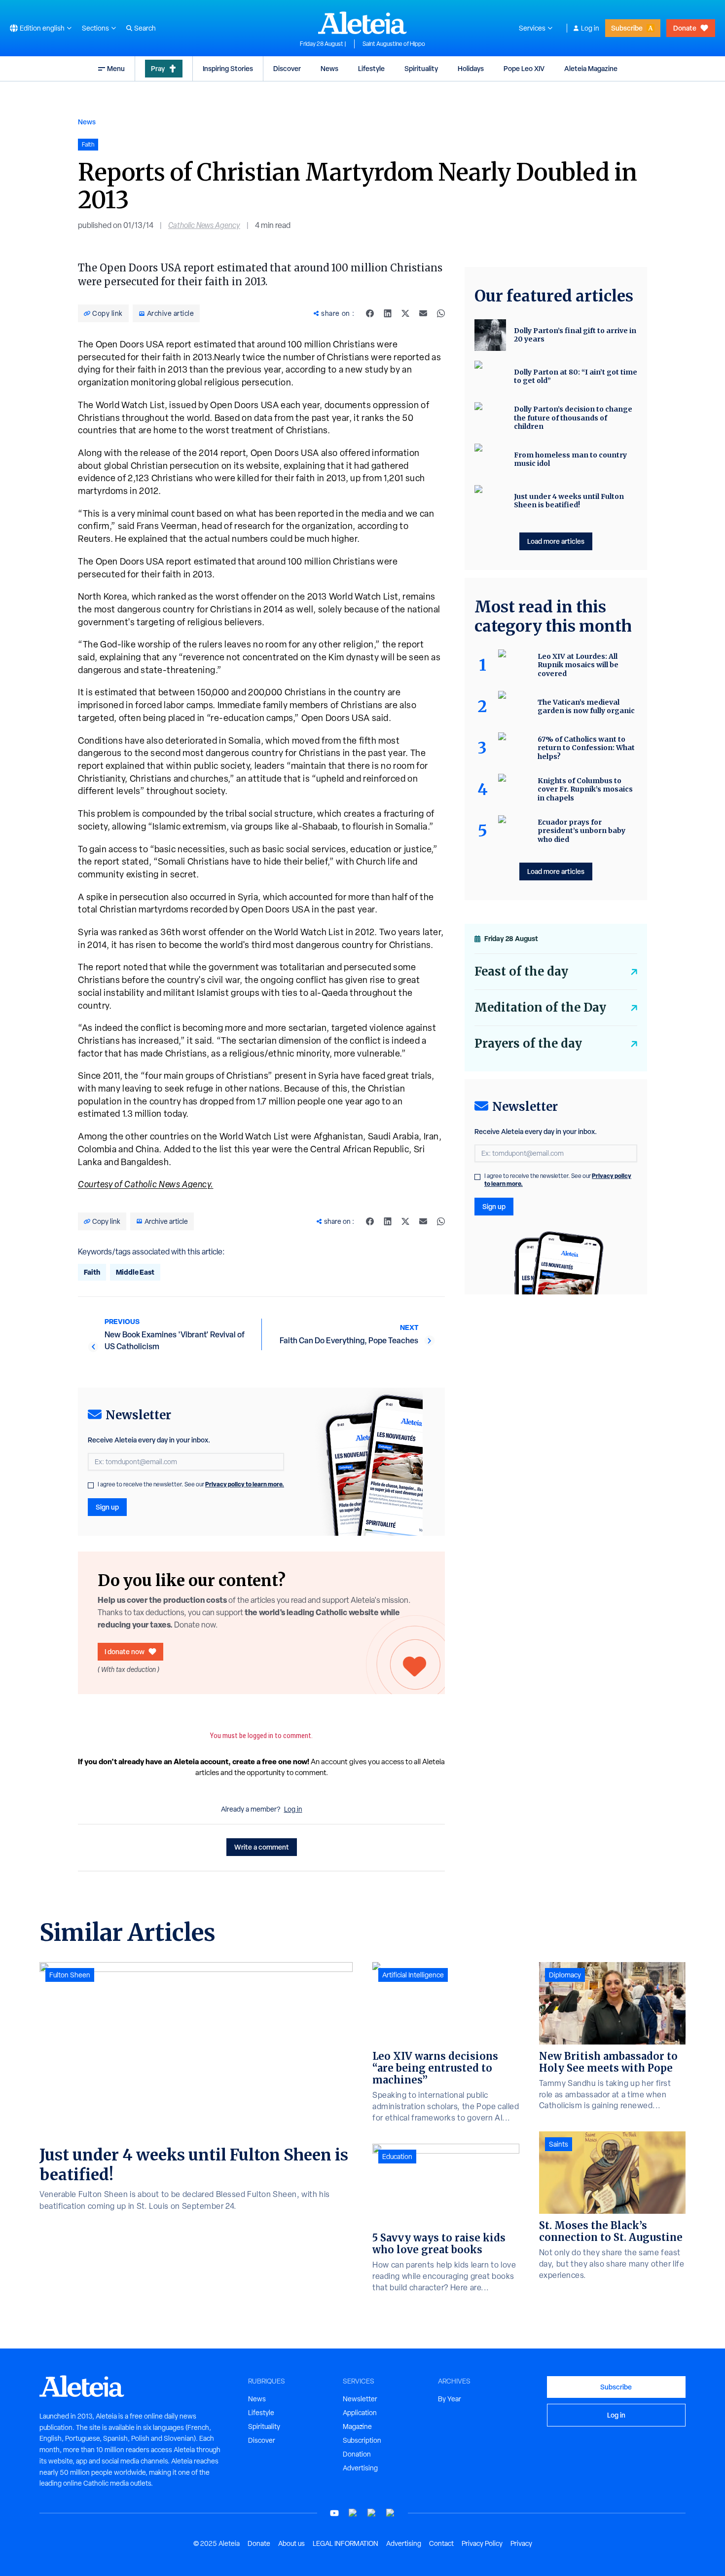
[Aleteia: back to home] (362, 23)
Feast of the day (521, 971)
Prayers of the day (528, 1043)
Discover (287, 68)
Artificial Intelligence (413, 1975)
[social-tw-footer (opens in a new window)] (372, 2513)
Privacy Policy (482, 2543)
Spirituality (421, 68)
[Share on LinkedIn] (388, 313)
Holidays (471, 68)
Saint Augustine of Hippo (394, 44)
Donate (685, 28)
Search (145, 28)
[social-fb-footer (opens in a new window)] (353, 2513)
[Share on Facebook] (370, 313)
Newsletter (360, 2399)
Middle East (135, 1272)
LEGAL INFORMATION (345, 2543)
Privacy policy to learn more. (245, 1484)
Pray (158, 68)
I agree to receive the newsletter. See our (191, 1484)
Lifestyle (371, 68)
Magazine (357, 2426)
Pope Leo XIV (524, 68)
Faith (92, 1272)
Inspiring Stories (228, 68)
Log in (590, 28)
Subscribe (627, 28)
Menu (116, 68)
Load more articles (556, 541)
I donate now (125, 1651)
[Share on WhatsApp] (441, 313)
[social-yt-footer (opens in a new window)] (334, 2513)
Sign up (107, 1507)
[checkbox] (91, 1485)
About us (291, 2543)
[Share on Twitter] (405, 313)
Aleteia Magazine (591, 68)
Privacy (521, 2543)
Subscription (362, 2440)
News (329, 68)
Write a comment (262, 1847)
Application (360, 2413)
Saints (559, 2144)
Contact (441, 2543)
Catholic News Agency (204, 225)
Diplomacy (565, 1975)
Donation (357, 2454)
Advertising (360, 2468)
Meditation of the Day (540, 1007)
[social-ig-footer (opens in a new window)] (391, 2513)
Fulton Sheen (70, 1975)
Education (397, 2157)
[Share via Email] (423, 313)
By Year (450, 2399)
